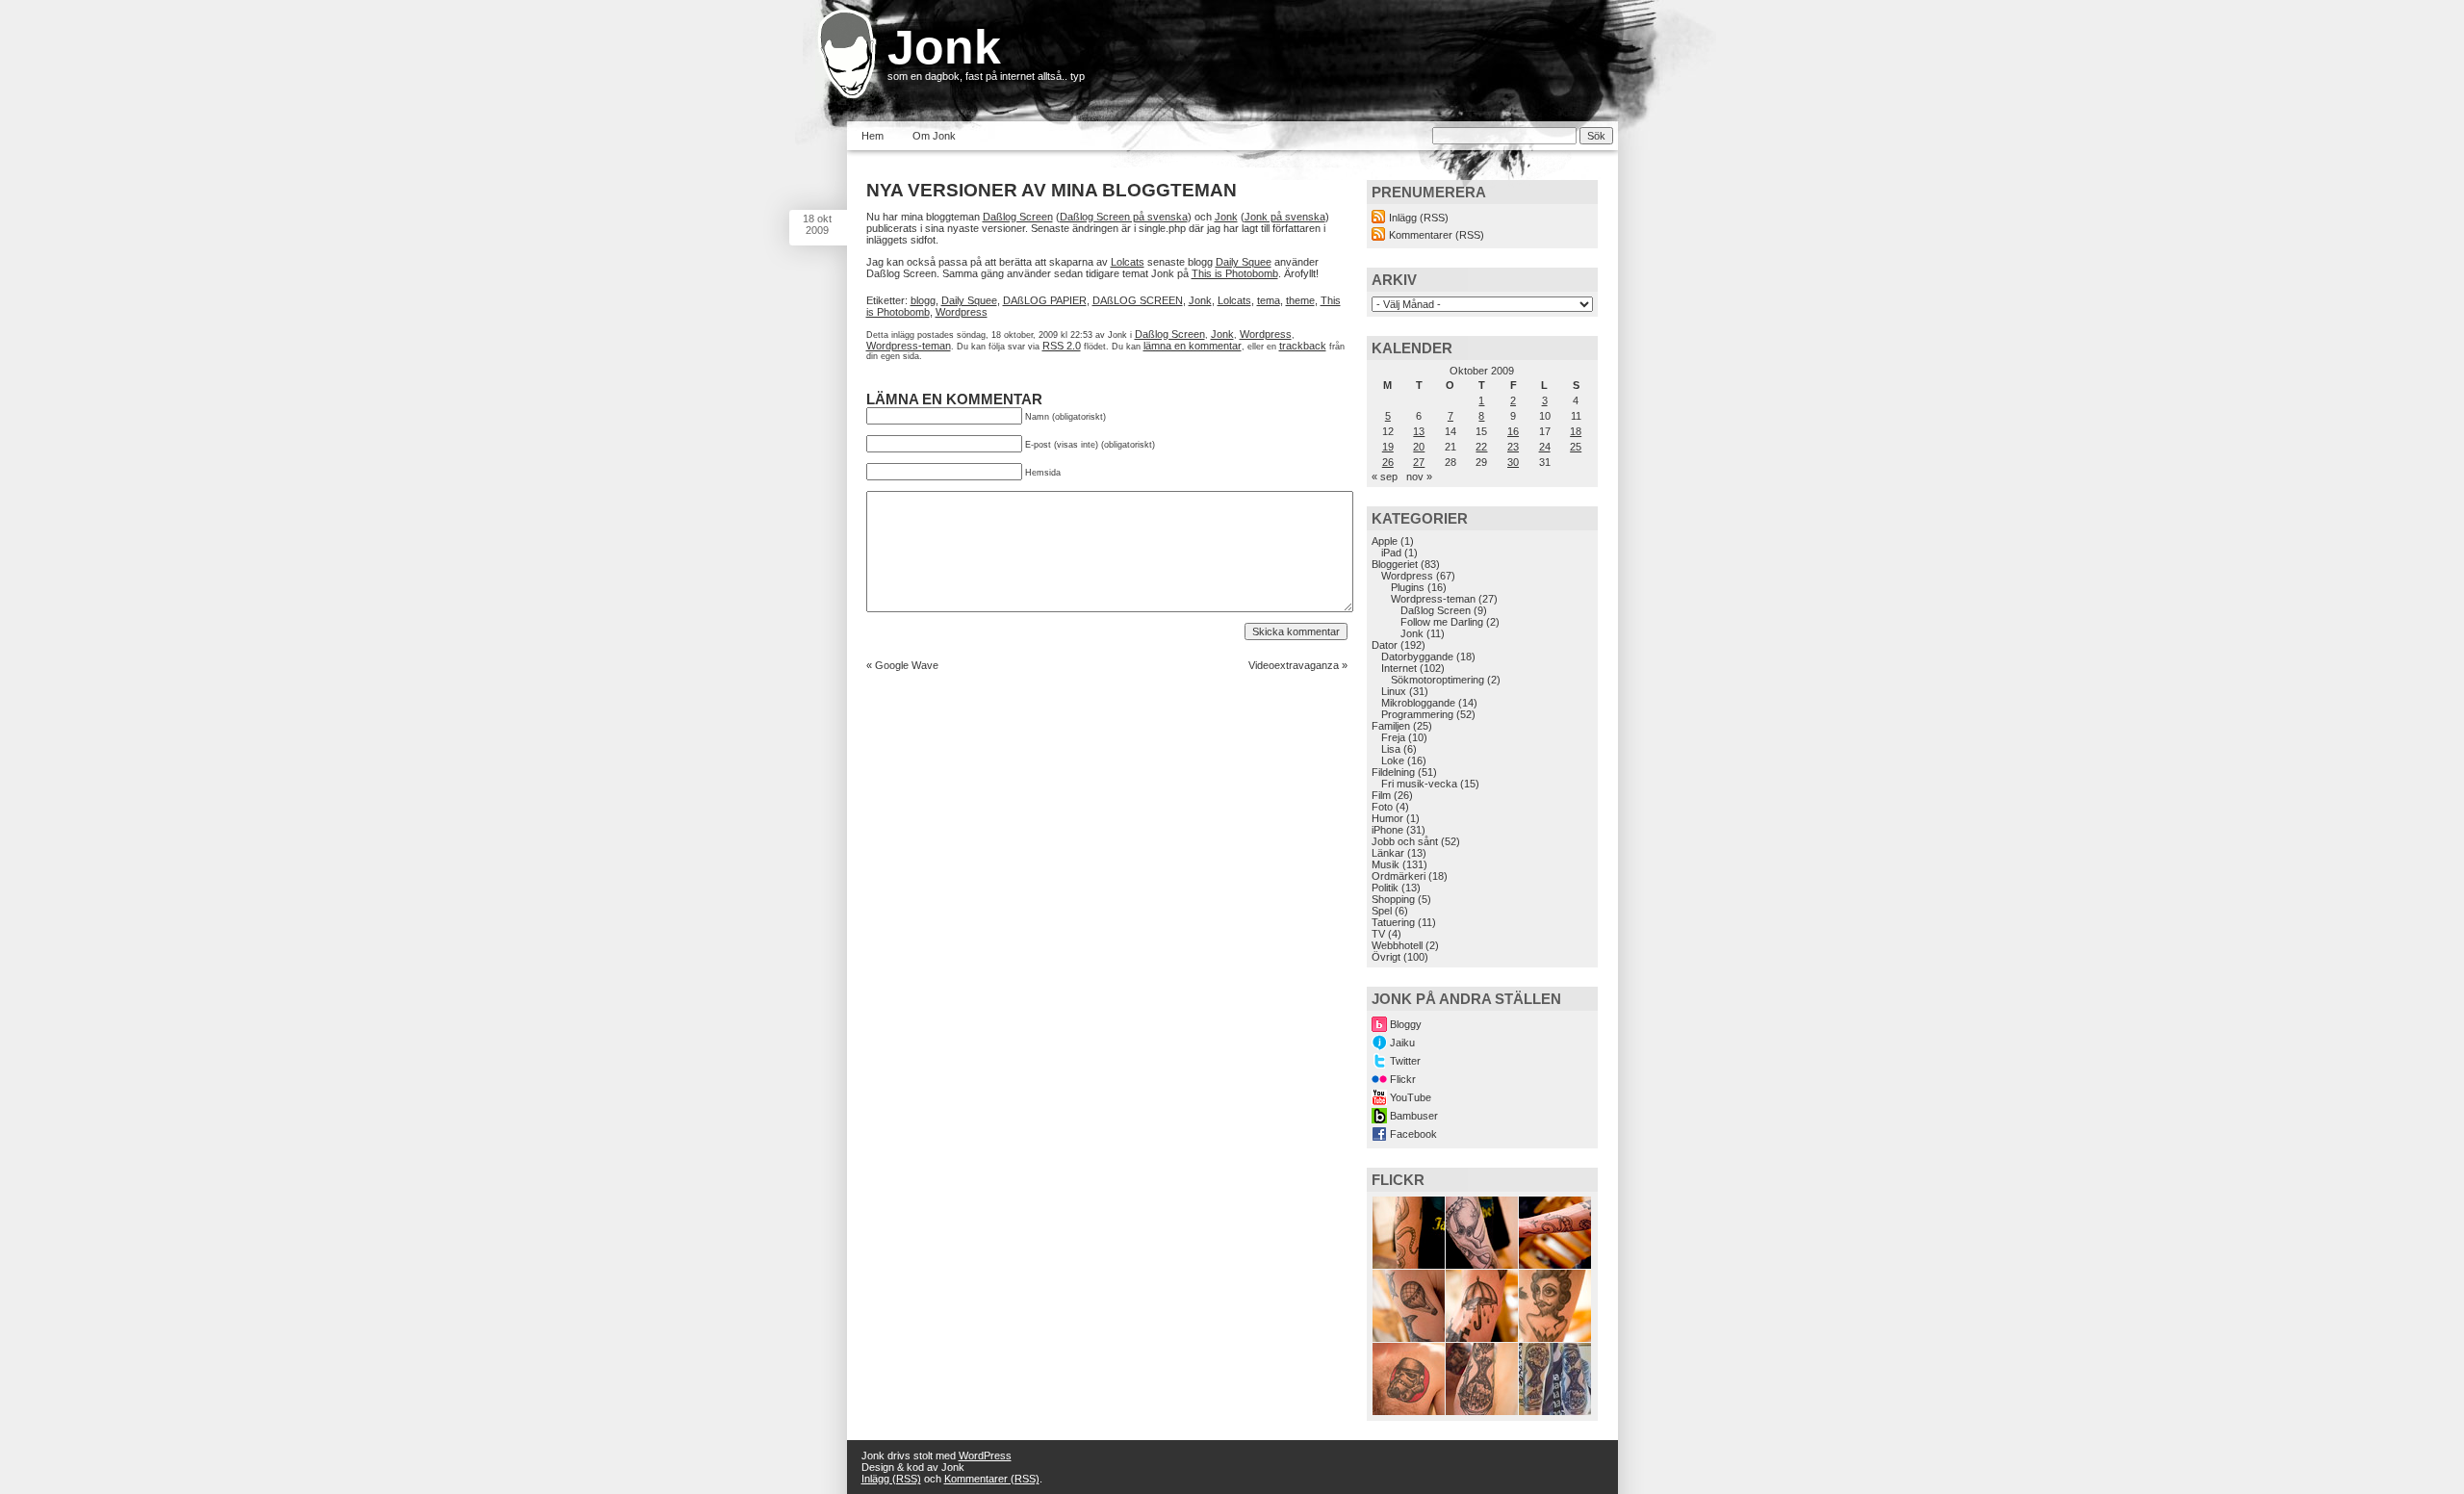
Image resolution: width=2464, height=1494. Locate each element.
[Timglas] (1482, 1411)
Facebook (1413, 1134)
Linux (1394, 691)
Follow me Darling (1442, 622)
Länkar (1388, 853)
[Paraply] (1482, 1338)
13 (1419, 431)
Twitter (1405, 1061)
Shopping (1393, 899)
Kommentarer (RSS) (1437, 235)
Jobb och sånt (1405, 841)
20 (1419, 447)
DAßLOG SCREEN (1138, 300)
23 (1513, 447)
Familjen (1391, 726)
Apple (1385, 541)
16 (1513, 431)
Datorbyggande (1417, 657)
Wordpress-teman (909, 346)
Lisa (1391, 749)
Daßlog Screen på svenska (1124, 217)
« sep (1385, 477)
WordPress (985, 1455)
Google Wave (907, 665)
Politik (1385, 888)
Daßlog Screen (1018, 217)
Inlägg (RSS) (1419, 218)
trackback (1303, 346)
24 (1545, 447)
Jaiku (1402, 1043)
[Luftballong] (1409, 1338)
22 (1481, 447)
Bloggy (1406, 1024)
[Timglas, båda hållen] (1555, 1411)
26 (1388, 462)
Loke (1393, 760)
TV (1378, 934)
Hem (873, 136)
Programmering (1417, 714)
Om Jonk (934, 136)
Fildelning (1393, 772)
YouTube (1411, 1097)
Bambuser (1414, 1116)
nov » (1419, 477)
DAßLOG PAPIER (1045, 300)
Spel (1382, 911)
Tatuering (1393, 922)
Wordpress (962, 312)
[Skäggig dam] (1555, 1338)
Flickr (1403, 1079)
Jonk (944, 47)
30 (1513, 462)
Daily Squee (1244, 262)
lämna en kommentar (1193, 346)
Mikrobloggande (1418, 703)
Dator (1385, 645)
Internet (1399, 668)
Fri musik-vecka (1419, 784)
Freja (1393, 737)
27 (1419, 462)
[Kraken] (1409, 1265)
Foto (1382, 807)
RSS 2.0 (1062, 346)
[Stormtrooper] (1409, 1411)
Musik (1386, 864)
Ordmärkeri (1399, 876)
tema (1269, 300)
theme (1300, 300)
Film (1381, 795)
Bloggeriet (1395, 564)
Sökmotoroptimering (1437, 680)
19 (1388, 447)
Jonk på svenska (1285, 217)
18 (1576, 431)
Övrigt (1386, 957)
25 (1576, 447)
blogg (923, 300)
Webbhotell (1397, 945)
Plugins (1408, 587)
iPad (1391, 553)
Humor (1387, 818)
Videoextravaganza (1294, 665)
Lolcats (1128, 262)
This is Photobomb (1235, 273)
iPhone (1387, 830)
